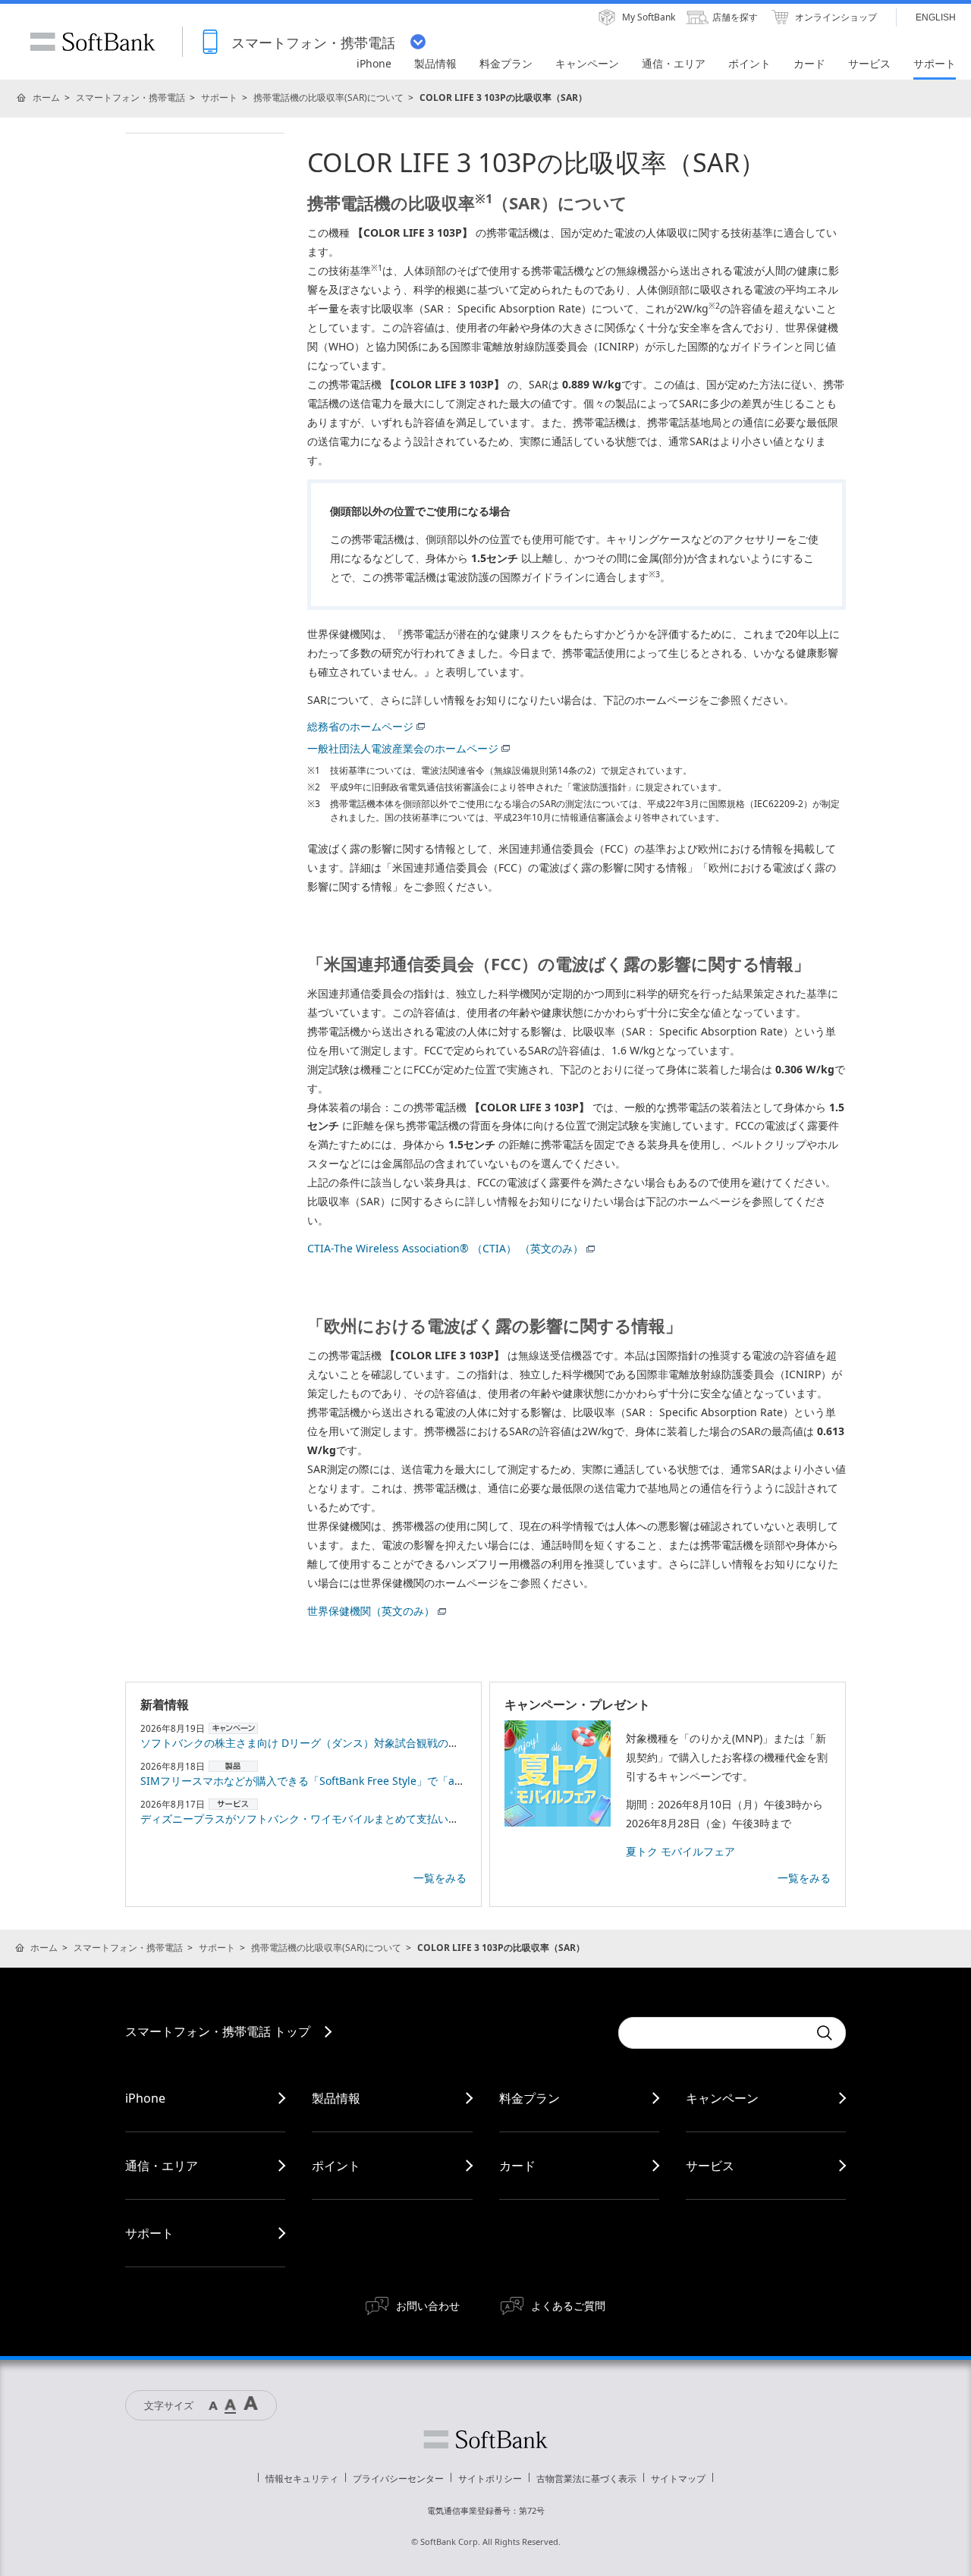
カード (517, 2166)
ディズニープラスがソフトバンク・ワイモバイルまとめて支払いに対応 (310, 1819)
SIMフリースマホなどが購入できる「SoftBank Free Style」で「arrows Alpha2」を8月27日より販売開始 (393, 1781)
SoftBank (93, 42)
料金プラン (529, 2098)
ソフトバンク (485, 2439)
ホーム (46, 97)
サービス (710, 2166)
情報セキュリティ (302, 2479)
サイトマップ (678, 2479)
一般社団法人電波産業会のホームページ (403, 748)
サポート (219, 97)
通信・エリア (162, 2166)
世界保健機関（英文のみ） (371, 1611)
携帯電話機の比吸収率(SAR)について (328, 97)
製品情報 (336, 2098)
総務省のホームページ (360, 726)
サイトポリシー (490, 2479)
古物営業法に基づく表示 (586, 2479)
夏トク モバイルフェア (680, 1851)
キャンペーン (722, 2098)
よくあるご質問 (568, 2306)
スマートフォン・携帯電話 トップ (218, 2031)
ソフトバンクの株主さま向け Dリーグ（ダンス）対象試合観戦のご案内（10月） (332, 1743)
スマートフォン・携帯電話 (130, 97)
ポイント (336, 2166)
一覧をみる (440, 1878)
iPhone (145, 2098)
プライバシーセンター (398, 2479)
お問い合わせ (428, 2306)
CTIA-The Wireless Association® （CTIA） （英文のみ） (445, 1248)
